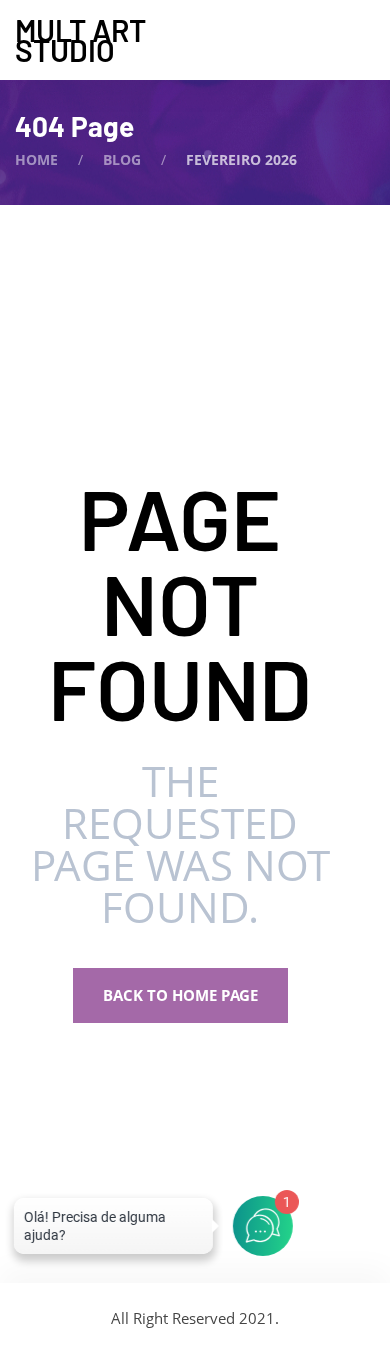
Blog (122, 159)
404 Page (74, 126)
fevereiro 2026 (241, 159)
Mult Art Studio (80, 40)
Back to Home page (180, 995)
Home (36, 159)
